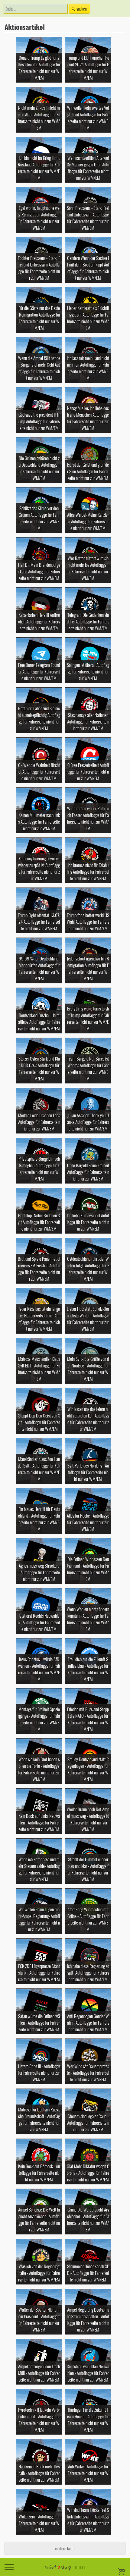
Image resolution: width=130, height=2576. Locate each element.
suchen (82, 9)
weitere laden (65, 2548)
